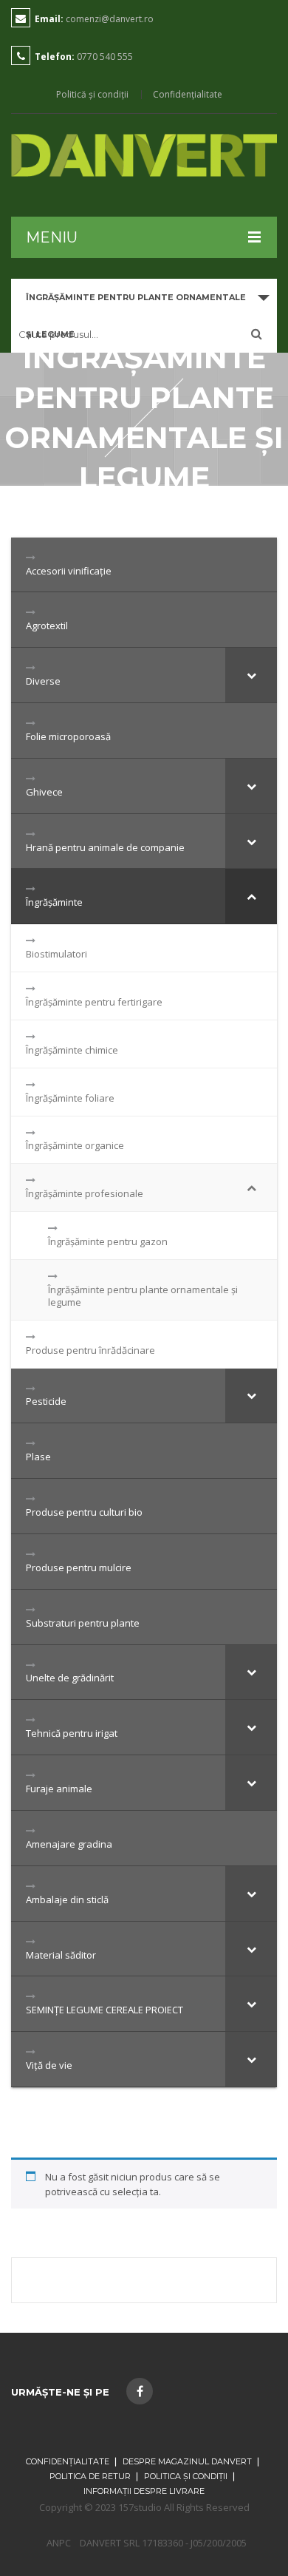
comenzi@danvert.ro (110, 19)
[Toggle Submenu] (251, 675)
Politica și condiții (186, 2476)
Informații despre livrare (144, 2491)
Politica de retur (90, 2476)
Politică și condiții (92, 95)
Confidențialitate (188, 95)
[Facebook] (140, 2391)
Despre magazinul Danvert (187, 2461)
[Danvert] (144, 155)
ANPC (59, 2543)
